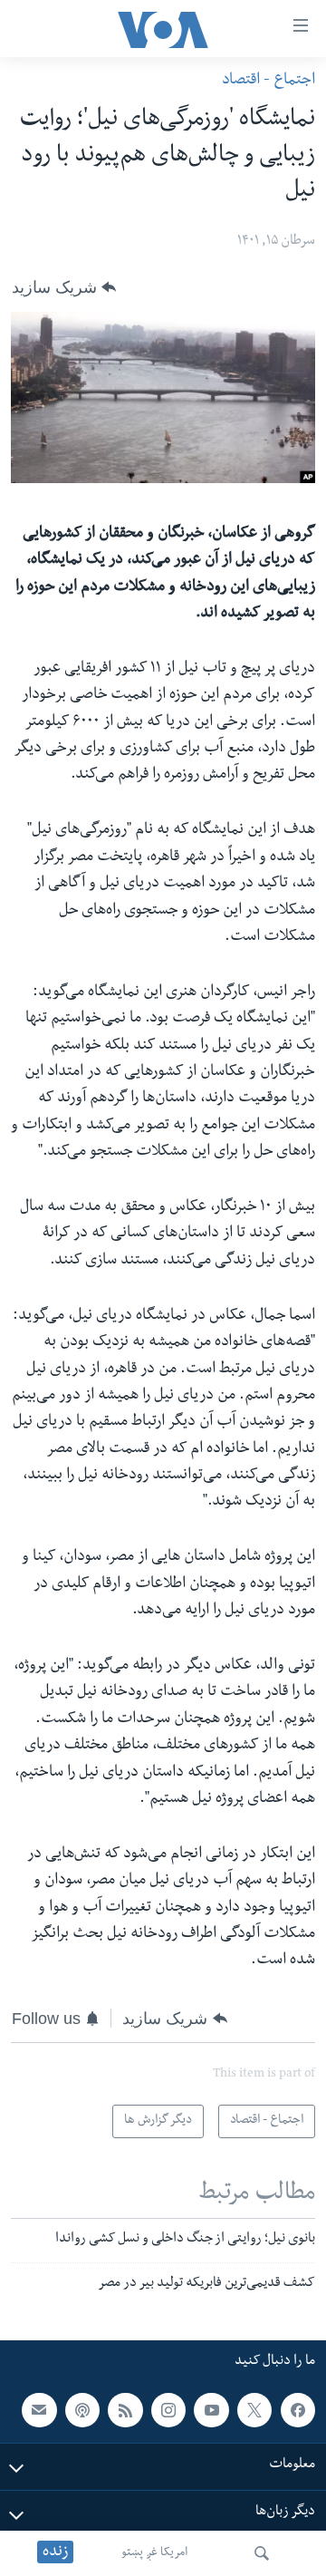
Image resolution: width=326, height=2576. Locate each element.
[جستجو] (262, 2553)
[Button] (64, 287)
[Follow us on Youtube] (211, 2410)
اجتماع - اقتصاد (268, 81)
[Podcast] (82, 2410)
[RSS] (125, 2410)
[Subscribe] (39, 2410)
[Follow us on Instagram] (168, 2410)
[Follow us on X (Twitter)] (254, 2410)
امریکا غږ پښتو (154, 2553)
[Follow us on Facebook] (298, 2410)
